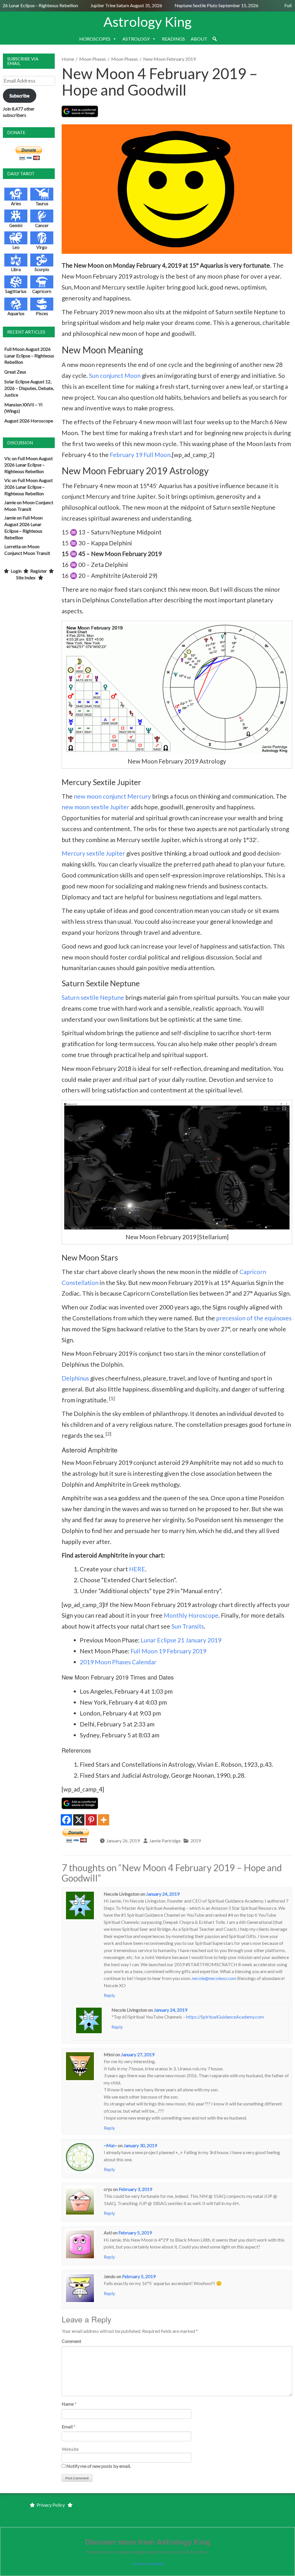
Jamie (10, 502)
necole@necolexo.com (214, 1978)
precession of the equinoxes (254, 1318)
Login (16, 571)
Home (68, 59)
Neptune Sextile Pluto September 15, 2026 (202, 5)
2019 (196, 1841)
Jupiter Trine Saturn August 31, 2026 (112, 5)
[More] (104, 1820)
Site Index (26, 577)
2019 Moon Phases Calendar (118, 1662)
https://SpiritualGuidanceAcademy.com (225, 2017)
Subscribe (19, 95)
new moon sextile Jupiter (96, 807)
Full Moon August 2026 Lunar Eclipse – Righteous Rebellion (29, 356)
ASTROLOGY (136, 39)
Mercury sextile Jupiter (93, 853)
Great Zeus (15, 372)
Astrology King (147, 22)
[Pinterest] (91, 1820)
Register (39, 571)
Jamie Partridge (165, 1841)
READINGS (173, 39)
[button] (215, 39)
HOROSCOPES (95, 39)
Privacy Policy (51, 2505)
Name (68, 2404)
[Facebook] (66, 1820)
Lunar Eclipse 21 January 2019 (181, 1640)
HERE (137, 1569)
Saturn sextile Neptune (93, 997)
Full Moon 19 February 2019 (168, 1651)
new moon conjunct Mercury (112, 796)
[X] (79, 1820)
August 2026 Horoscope (29, 421)
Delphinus (75, 1378)
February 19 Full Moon (140, 455)
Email (67, 2426)
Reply (109, 1995)
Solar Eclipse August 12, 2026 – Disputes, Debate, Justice (29, 388)
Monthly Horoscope (191, 1615)
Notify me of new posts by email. (99, 2466)
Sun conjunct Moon (115, 375)
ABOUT (199, 39)
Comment (71, 2341)
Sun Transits (188, 1626)
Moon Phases (93, 59)
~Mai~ (110, 2145)
